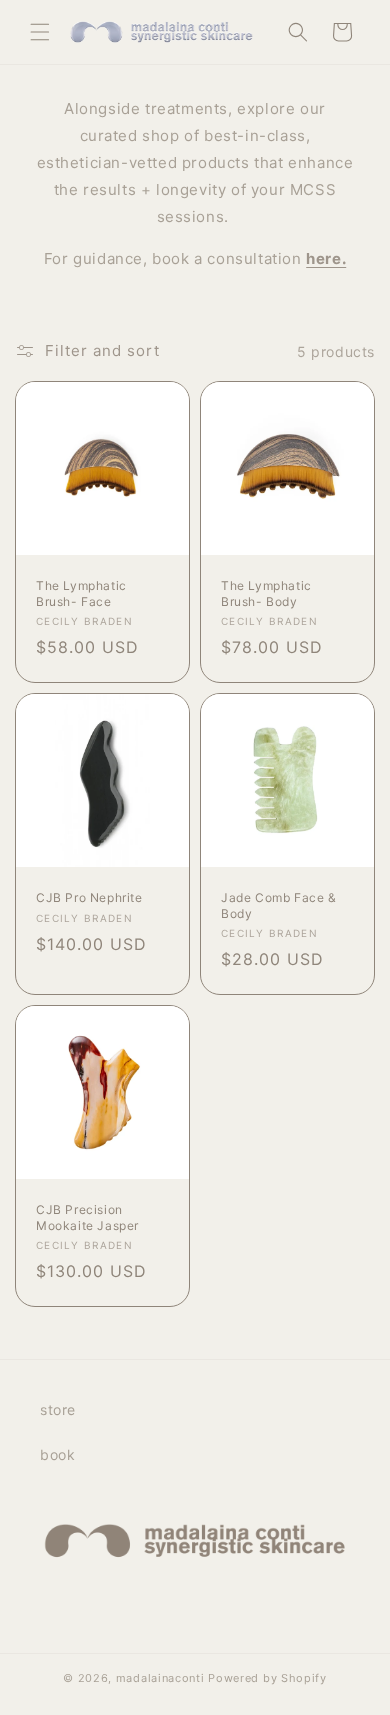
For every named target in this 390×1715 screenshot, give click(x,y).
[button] (40, 32)
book (57, 1454)
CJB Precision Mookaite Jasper (87, 1217)
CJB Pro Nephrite (89, 897)
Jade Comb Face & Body (279, 905)
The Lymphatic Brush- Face (81, 593)
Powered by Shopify (267, 1678)
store (58, 1409)
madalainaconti (160, 1678)
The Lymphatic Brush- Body (266, 593)
